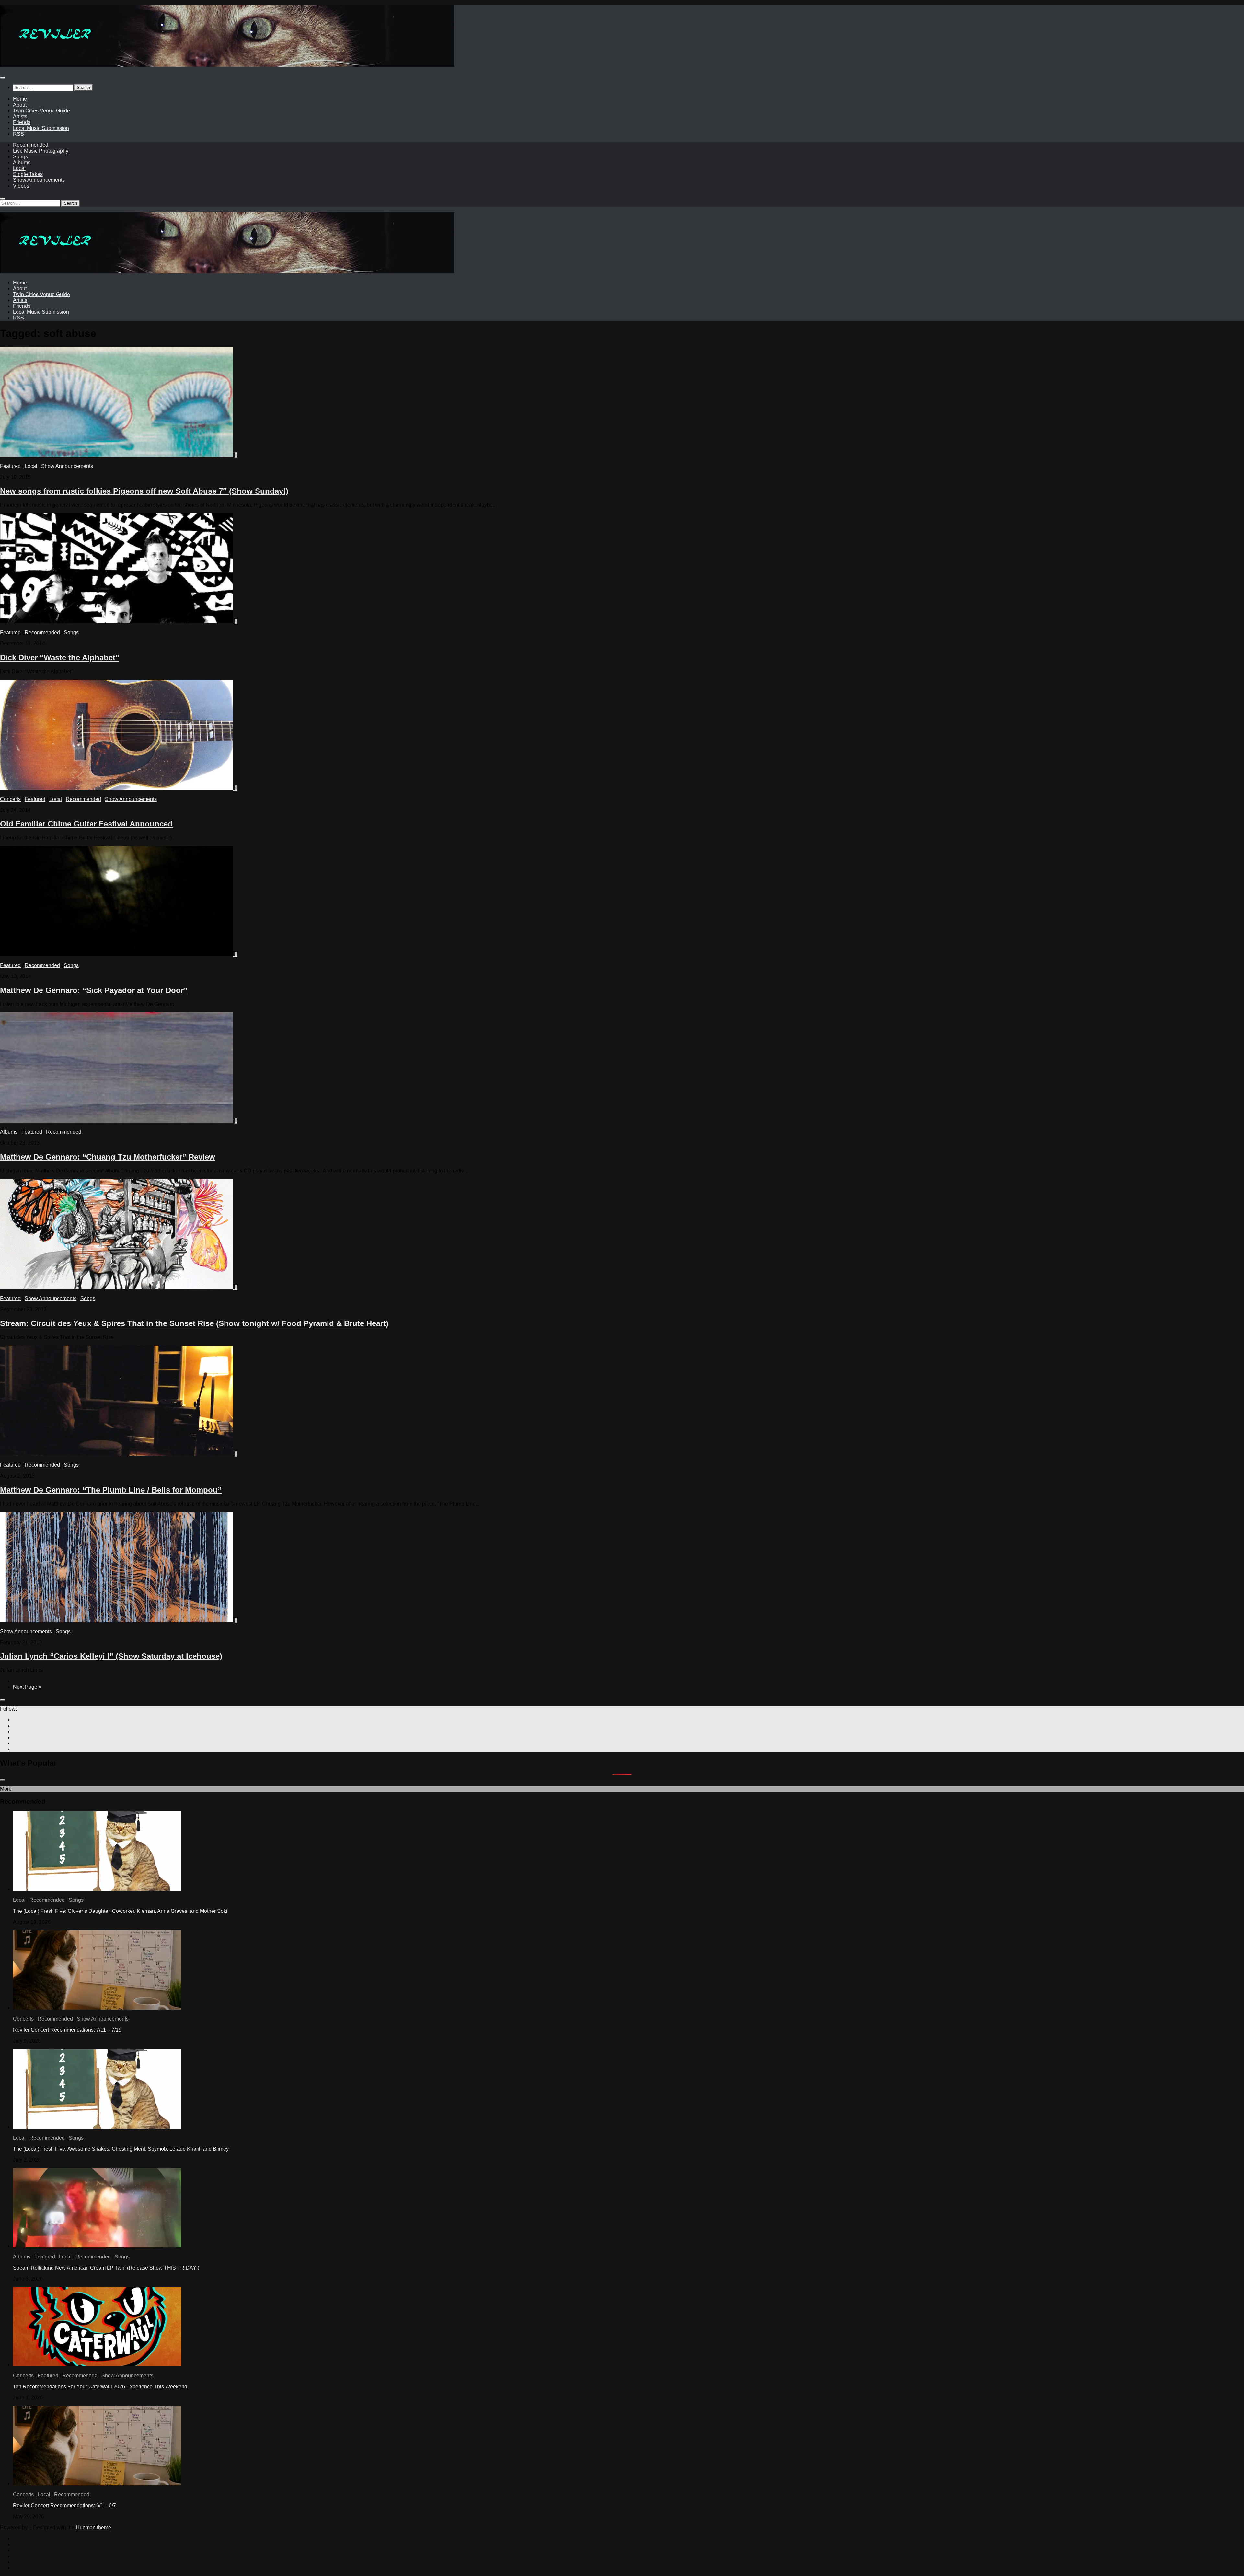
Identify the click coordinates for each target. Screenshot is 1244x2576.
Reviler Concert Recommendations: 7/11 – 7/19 (67, 2030)
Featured (10, 466)
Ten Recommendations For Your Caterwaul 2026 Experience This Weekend (100, 2387)
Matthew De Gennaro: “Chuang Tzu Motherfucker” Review (108, 1157)
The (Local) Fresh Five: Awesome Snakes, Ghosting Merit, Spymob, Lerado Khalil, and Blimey (121, 2149)
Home (20, 99)
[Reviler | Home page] (227, 65)
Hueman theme (93, 2528)
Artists (20, 116)
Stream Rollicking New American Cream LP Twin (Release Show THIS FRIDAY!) (106, 2268)
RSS (18, 134)
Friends (22, 122)
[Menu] (3, 78)
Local (19, 168)
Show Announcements (39, 180)
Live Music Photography (41, 151)
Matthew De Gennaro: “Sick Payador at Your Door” (94, 990)
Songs (20, 157)
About (20, 105)
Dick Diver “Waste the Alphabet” (60, 658)
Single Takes (28, 174)
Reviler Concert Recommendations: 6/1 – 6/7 (64, 2506)
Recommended (31, 145)
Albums (22, 162)
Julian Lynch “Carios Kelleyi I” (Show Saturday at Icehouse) (111, 1656)
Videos (21, 186)
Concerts (10, 799)
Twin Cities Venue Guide (41, 111)
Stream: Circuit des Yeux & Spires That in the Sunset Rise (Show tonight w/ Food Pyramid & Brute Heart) (194, 1323)
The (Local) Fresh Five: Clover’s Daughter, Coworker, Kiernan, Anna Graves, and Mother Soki (120, 1911)
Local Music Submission (41, 128)
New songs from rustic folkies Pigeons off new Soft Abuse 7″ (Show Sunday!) (144, 491)
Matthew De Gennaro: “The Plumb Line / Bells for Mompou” (111, 1490)
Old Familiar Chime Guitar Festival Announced (86, 824)
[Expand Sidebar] (3, 1700)
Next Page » (27, 1687)
